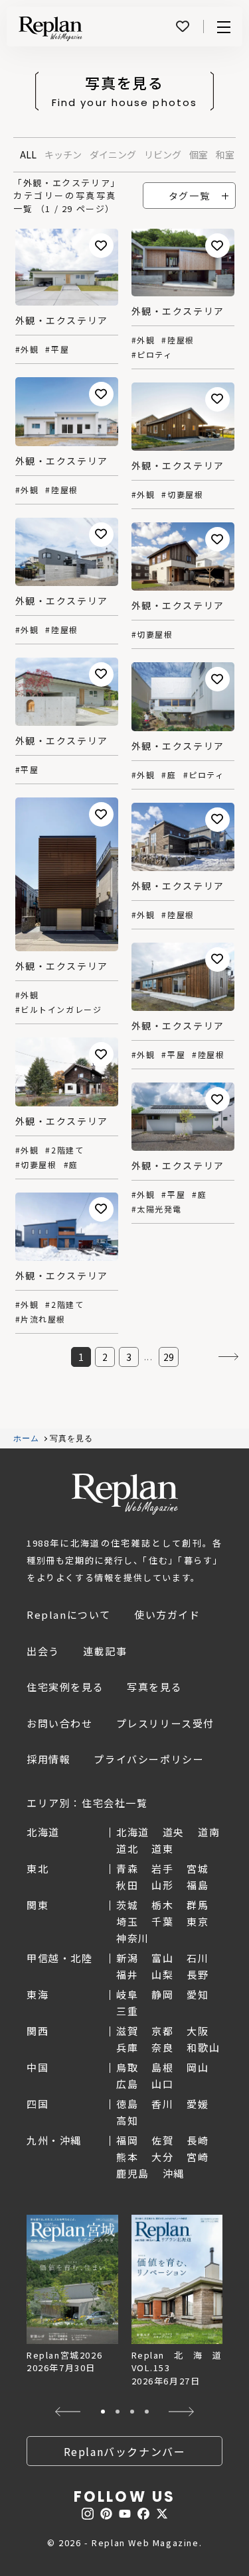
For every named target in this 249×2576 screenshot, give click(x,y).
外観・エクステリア (62, 320)
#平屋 (57, 349)
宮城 (198, 1868)
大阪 (198, 2031)
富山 (162, 1958)
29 (169, 1357)
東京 (198, 1921)
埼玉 (127, 1921)
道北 (127, 1848)
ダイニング (113, 154)
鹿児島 (133, 2173)
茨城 (127, 1905)
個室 (199, 154)
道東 (162, 1848)
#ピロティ (152, 355)
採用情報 (48, 1759)
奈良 (162, 2047)
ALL (28, 154)
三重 (127, 2011)
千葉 (162, 1921)
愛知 (198, 1994)
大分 (162, 2157)
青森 (127, 1868)
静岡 (162, 1994)
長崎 (198, 2140)
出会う (43, 1651)
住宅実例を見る (65, 1687)
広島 (127, 2084)
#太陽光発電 (157, 1209)
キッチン (63, 154)
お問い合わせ (60, 1723)
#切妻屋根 (182, 495)
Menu (224, 27)
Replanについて (69, 1614)
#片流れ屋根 (41, 1319)
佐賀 (162, 2140)
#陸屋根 (178, 340)
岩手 (162, 1868)
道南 (209, 1832)
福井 (127, 1974)
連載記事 (105, 1651)
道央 (174, 1832)
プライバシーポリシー (149, 1759)
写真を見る (154, 1687)
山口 (162, 2084)
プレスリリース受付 (165, 1723)
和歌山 (203, 2047)
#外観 (27, 349)
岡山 (198, 2067)
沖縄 (174, 2173)
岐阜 (127, 1994)
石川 (198, 1958)
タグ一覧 (189, 196)
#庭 (169, 775)
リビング (163, 154)
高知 (127, 2120)
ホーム (27, 1438)
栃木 (162, 1905)
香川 (162, 2104)
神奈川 (133, 1938)
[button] (68, 2412)
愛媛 (198, 2104)
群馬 (198, 1905)
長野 (198, 1974)
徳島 (127, 2104)
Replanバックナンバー (125, 2451)
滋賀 (127, 2031)
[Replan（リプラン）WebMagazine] (50, 29)
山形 (162, 1885)
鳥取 (127, 2067)
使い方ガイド (167, 1614)
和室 (225, 154)
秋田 (127, 1885)
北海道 (133, 1832)
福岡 (127, 2140)
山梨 (162, 1974)
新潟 (127, 1958)
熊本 (127, 2157)
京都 (162, 2031)
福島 (198, 1885)
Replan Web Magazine (125, 1494)
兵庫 (127, 2047)
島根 (162, 2067)
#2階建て (64, 1150)
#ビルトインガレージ (59, 1010)
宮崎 (198, 2157)
